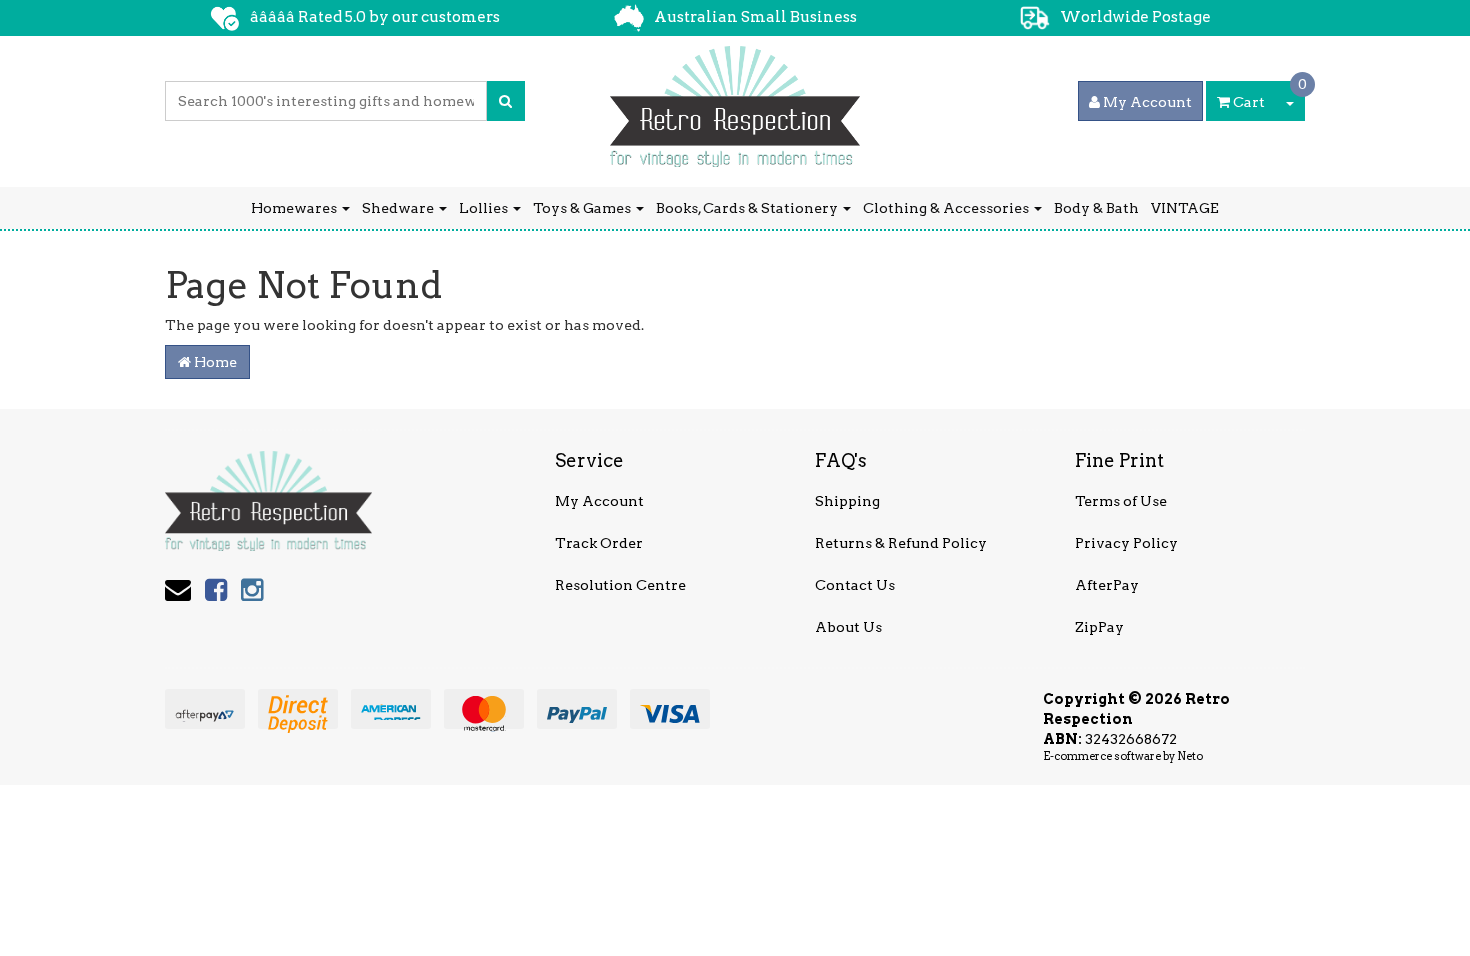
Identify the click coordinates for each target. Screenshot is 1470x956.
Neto (1190, 756)
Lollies (485, 208)
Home (214, 362)
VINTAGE (1185, 208)
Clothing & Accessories (947, 208)
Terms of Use (1121, 501)
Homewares (295, 208)
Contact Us (855, 585)
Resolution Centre (620, 585)
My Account (599, 501)
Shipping (847, 501)
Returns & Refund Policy (901, 543)
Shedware (399, 208)
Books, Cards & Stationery (748, 208)
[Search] (505, 101)
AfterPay (1107, 585)
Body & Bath (1096, 208)
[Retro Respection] (735, 100)
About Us (848, 627)
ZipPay (1099, 627)
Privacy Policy (1126, 543)
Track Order (599, 543)
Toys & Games (583, 208)
